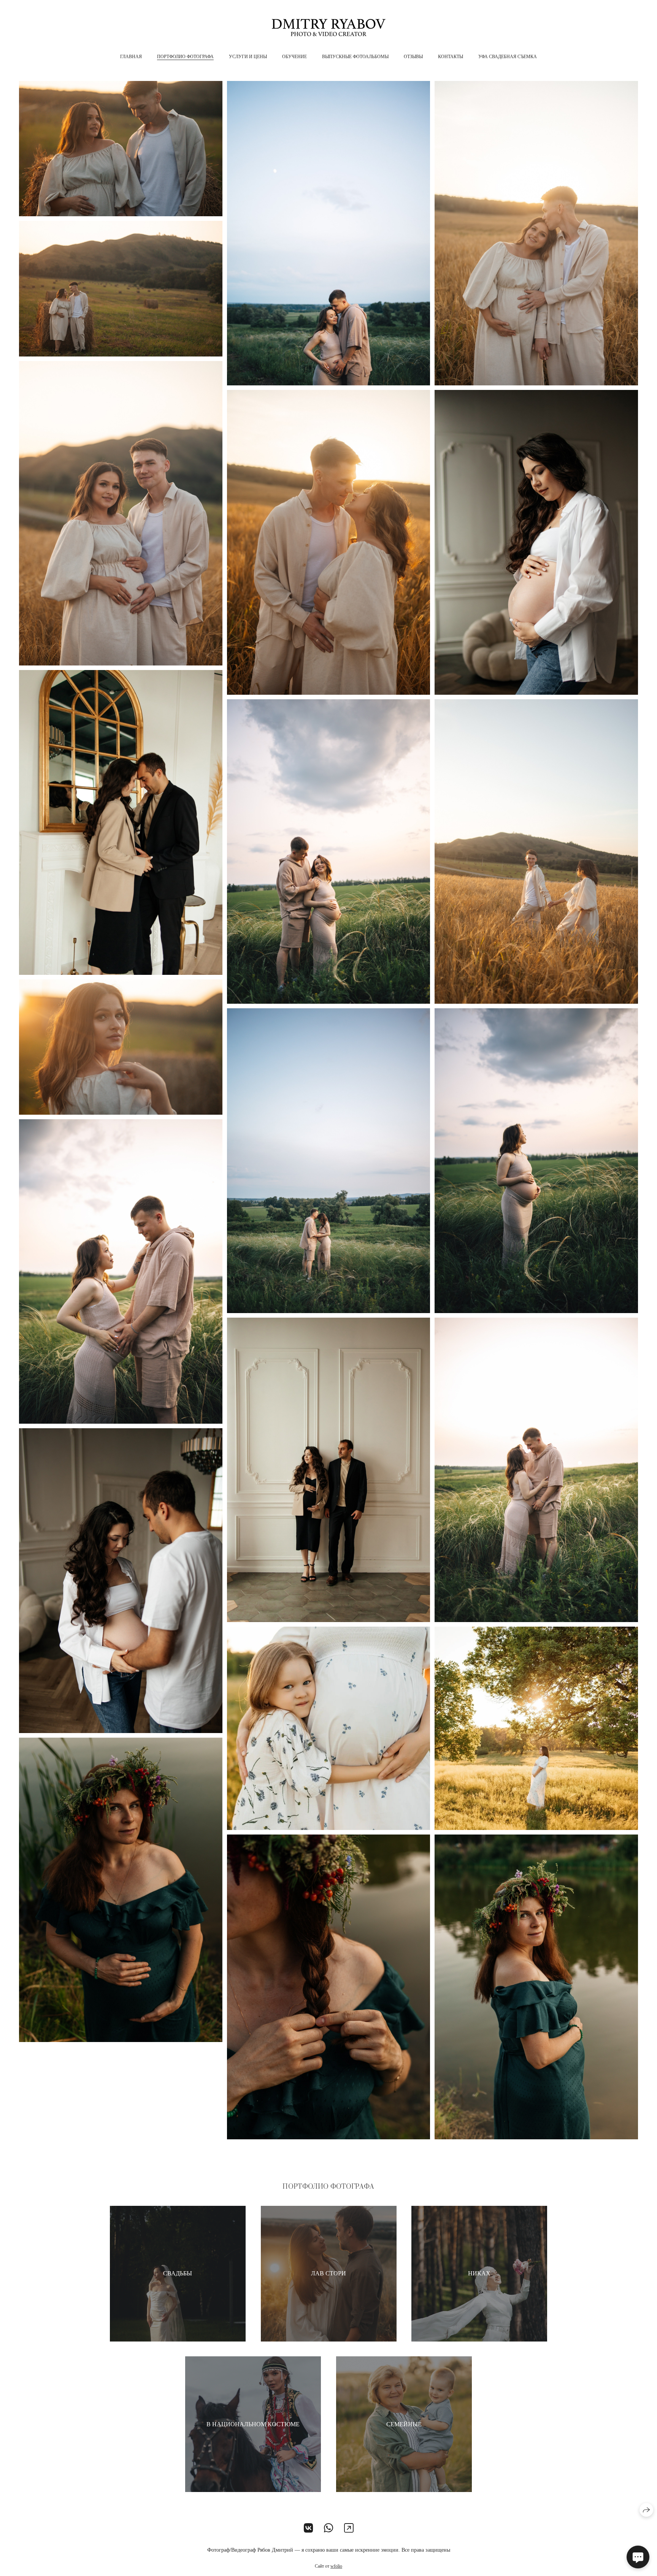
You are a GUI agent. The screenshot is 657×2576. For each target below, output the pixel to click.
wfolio (336, 2566)
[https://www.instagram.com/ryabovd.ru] (349, 2528)
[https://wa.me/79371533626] (329, 2528)
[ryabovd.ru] (329, 28)
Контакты (451, 57)
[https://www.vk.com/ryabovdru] (309, 2528)
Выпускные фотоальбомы (355, 57)
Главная (131, 57)
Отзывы (413, 57)
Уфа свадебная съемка (508, 57)
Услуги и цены (248, 57)
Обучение (294, 57)
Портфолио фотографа (185, 57)
